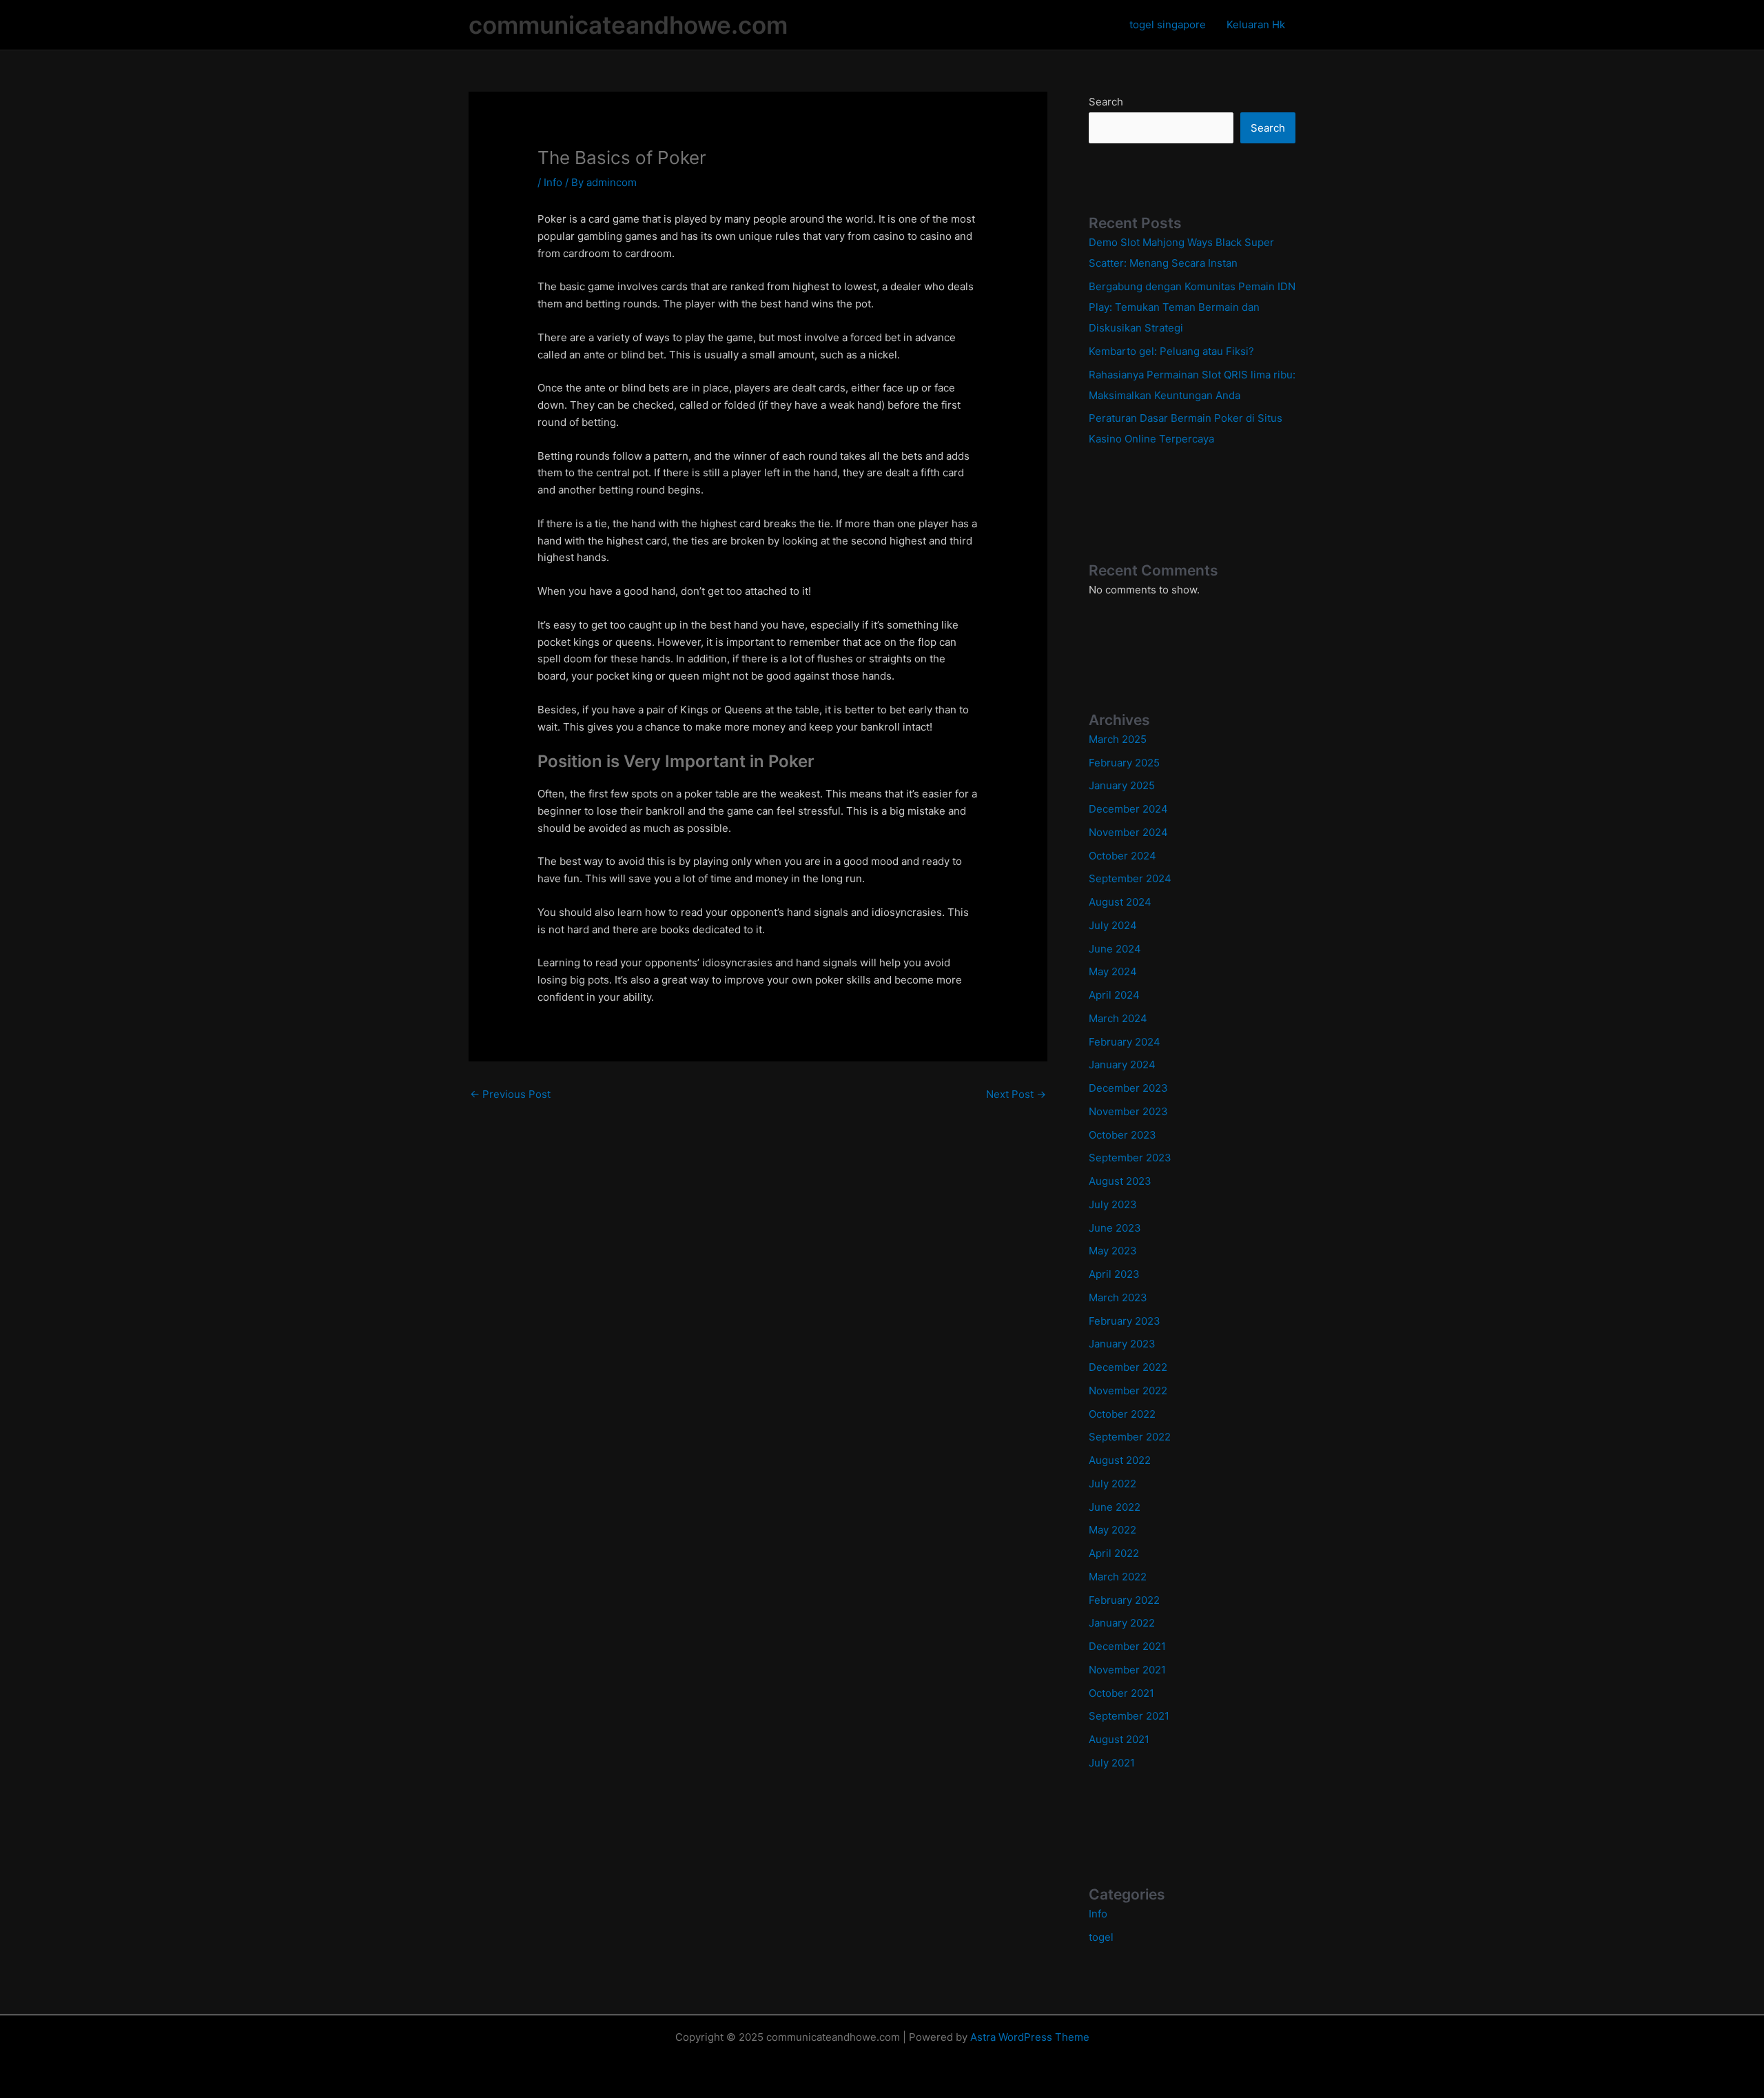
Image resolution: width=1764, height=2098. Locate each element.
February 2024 (1125, 1042)
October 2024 (1122, 856)
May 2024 (1113, 971)
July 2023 (1113, 1204)
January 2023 (1122, 1344)
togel (1101, 1937)
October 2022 (1122, 1414)
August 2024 (1120, 902)
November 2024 (1128, 832)
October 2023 (1122, 1135)
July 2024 (1113, 925)
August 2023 (1120, 1181)
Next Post (1016, 1094)
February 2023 (1125, 1321)
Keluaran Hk (1256, 24)
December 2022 (1128, 1367)
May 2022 (1112, 1530)
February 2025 (1124, 763)
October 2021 (1121, 1693)
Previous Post (510, 1094)
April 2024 (1114, 995)
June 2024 (1115, 949)
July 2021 (1112, 1763)
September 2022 (1130, 1437)
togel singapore (1168, 24)
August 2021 (1119, 1739)
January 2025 (1122, 785)
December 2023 (1128, 1088)
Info (553, 182)
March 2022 (1118, 1577)
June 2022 (1115, 1507)
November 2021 (1127, 1670)
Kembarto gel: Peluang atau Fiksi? (1171, 351)
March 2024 (1118, 1018)
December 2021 (1127, 1646)
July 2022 (1112, 1484)
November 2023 (1128, 1111)
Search (1106, 102)
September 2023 (1130, 1158)
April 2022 (1114, 1553)
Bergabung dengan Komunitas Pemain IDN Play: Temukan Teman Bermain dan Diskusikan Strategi (1192, 307)
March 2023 (1118, 1297)
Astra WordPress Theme (1030, 2037)
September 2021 (1129, 1716)
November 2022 (1128, 1391)
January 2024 (1122, 1065)
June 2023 (1115, 1228)
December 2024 (1128, 809)
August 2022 (1120, 1460)
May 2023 (1113, 1251)
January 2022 (1122, 1623)
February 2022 (1124, 1600)
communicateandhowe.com (628, 25)
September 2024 (1130, 878)
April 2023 (1114, 1274)
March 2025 (1118, 739)
